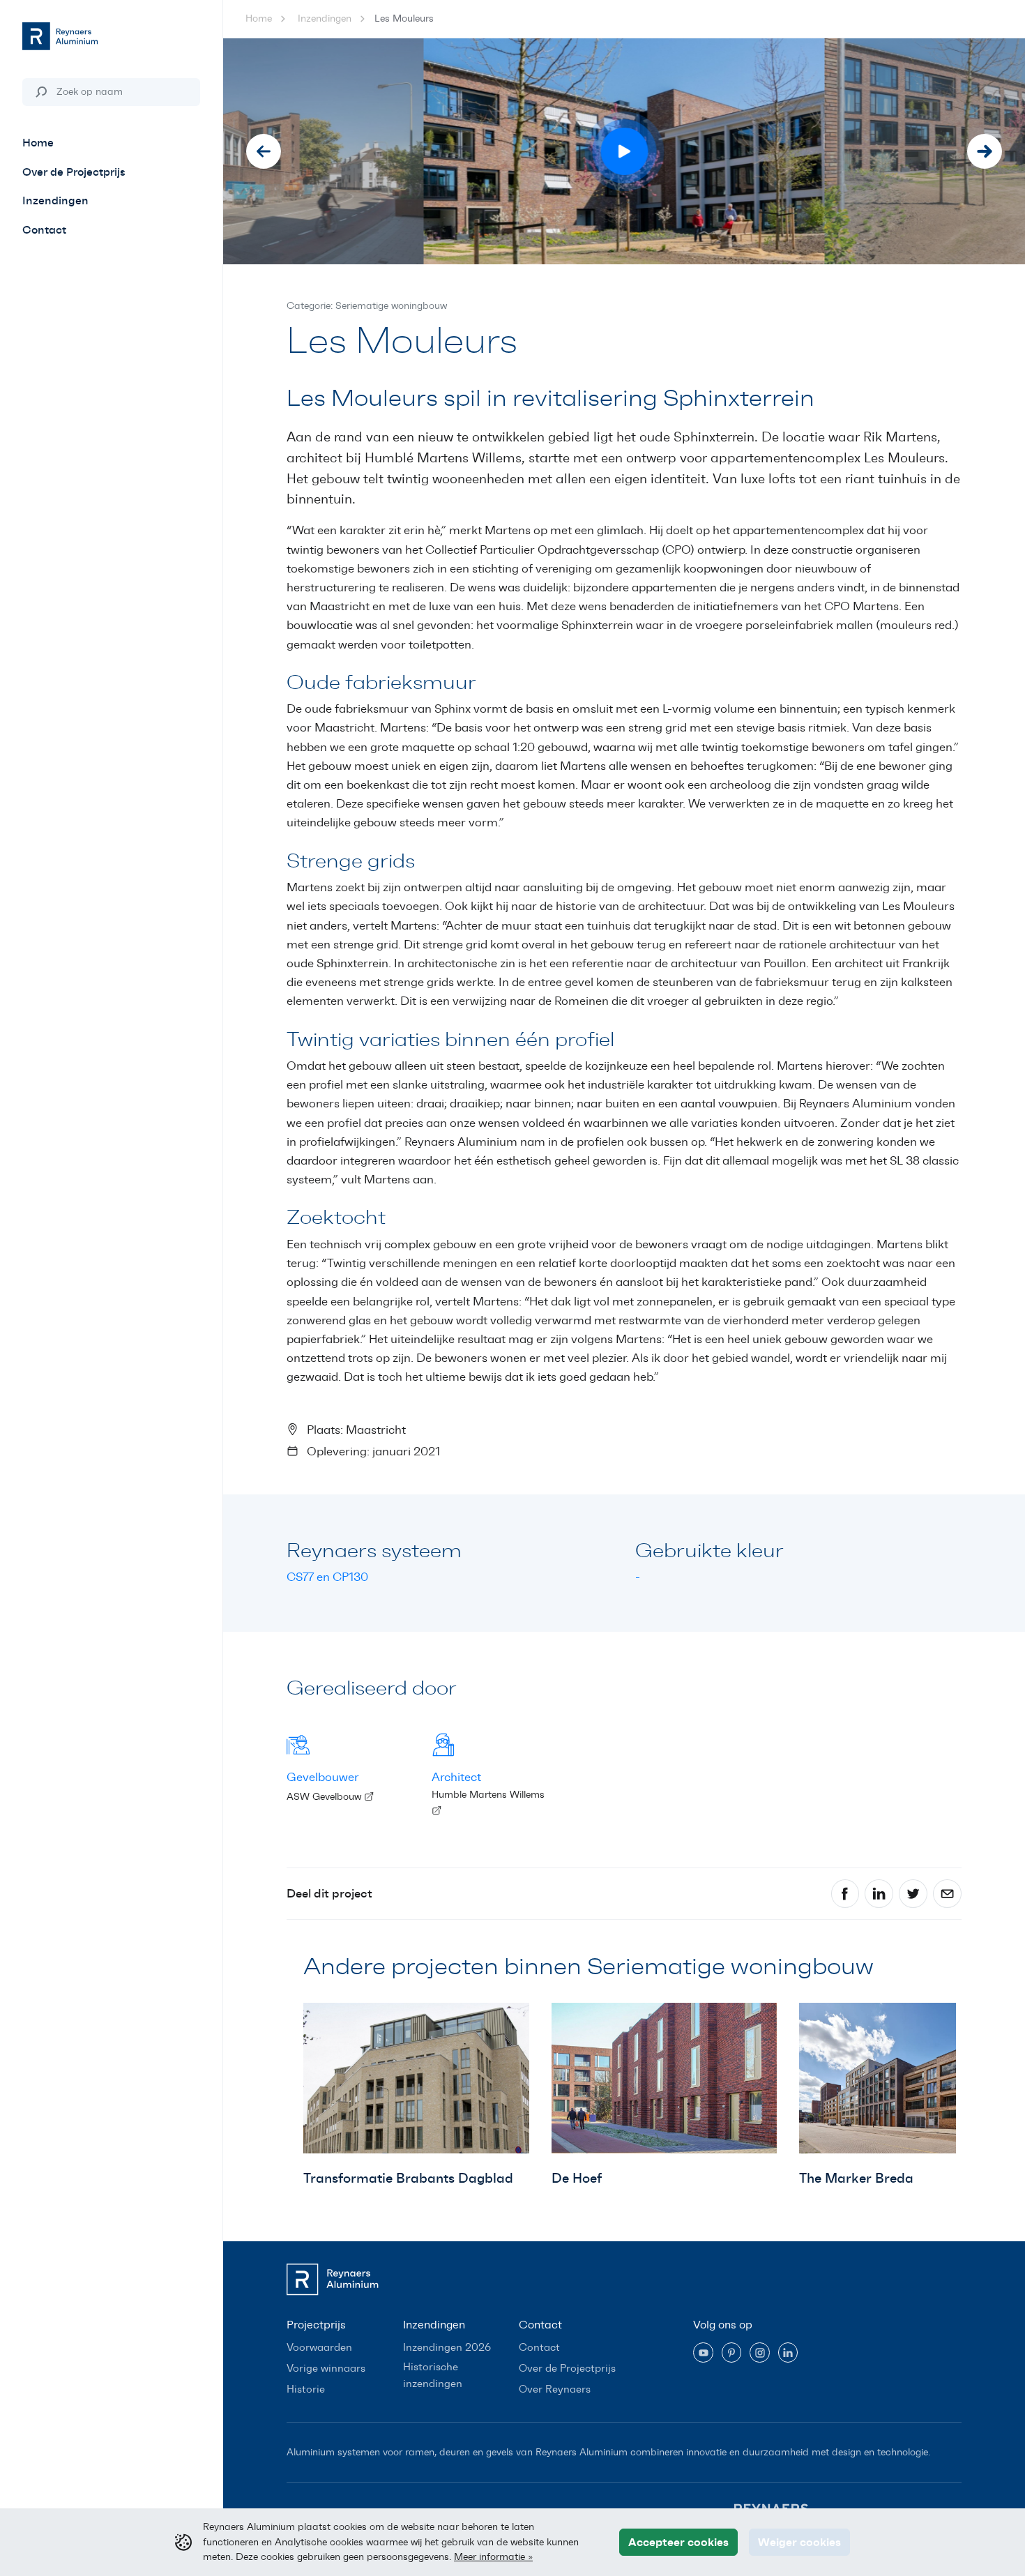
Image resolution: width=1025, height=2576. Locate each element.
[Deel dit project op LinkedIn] (879, 1894)
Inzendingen (325, 18)
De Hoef (577, 2178)
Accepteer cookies (678, 2542)
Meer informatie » (493, 2556)
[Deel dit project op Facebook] (845, 1894)
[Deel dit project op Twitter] (913, 1894)
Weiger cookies (799, 2542)
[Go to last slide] (264, 151)
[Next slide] (985, 151)
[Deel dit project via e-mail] (947, 1894)
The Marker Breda (856, 2178)
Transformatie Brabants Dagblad (408, 2178)
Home (259, 18)
